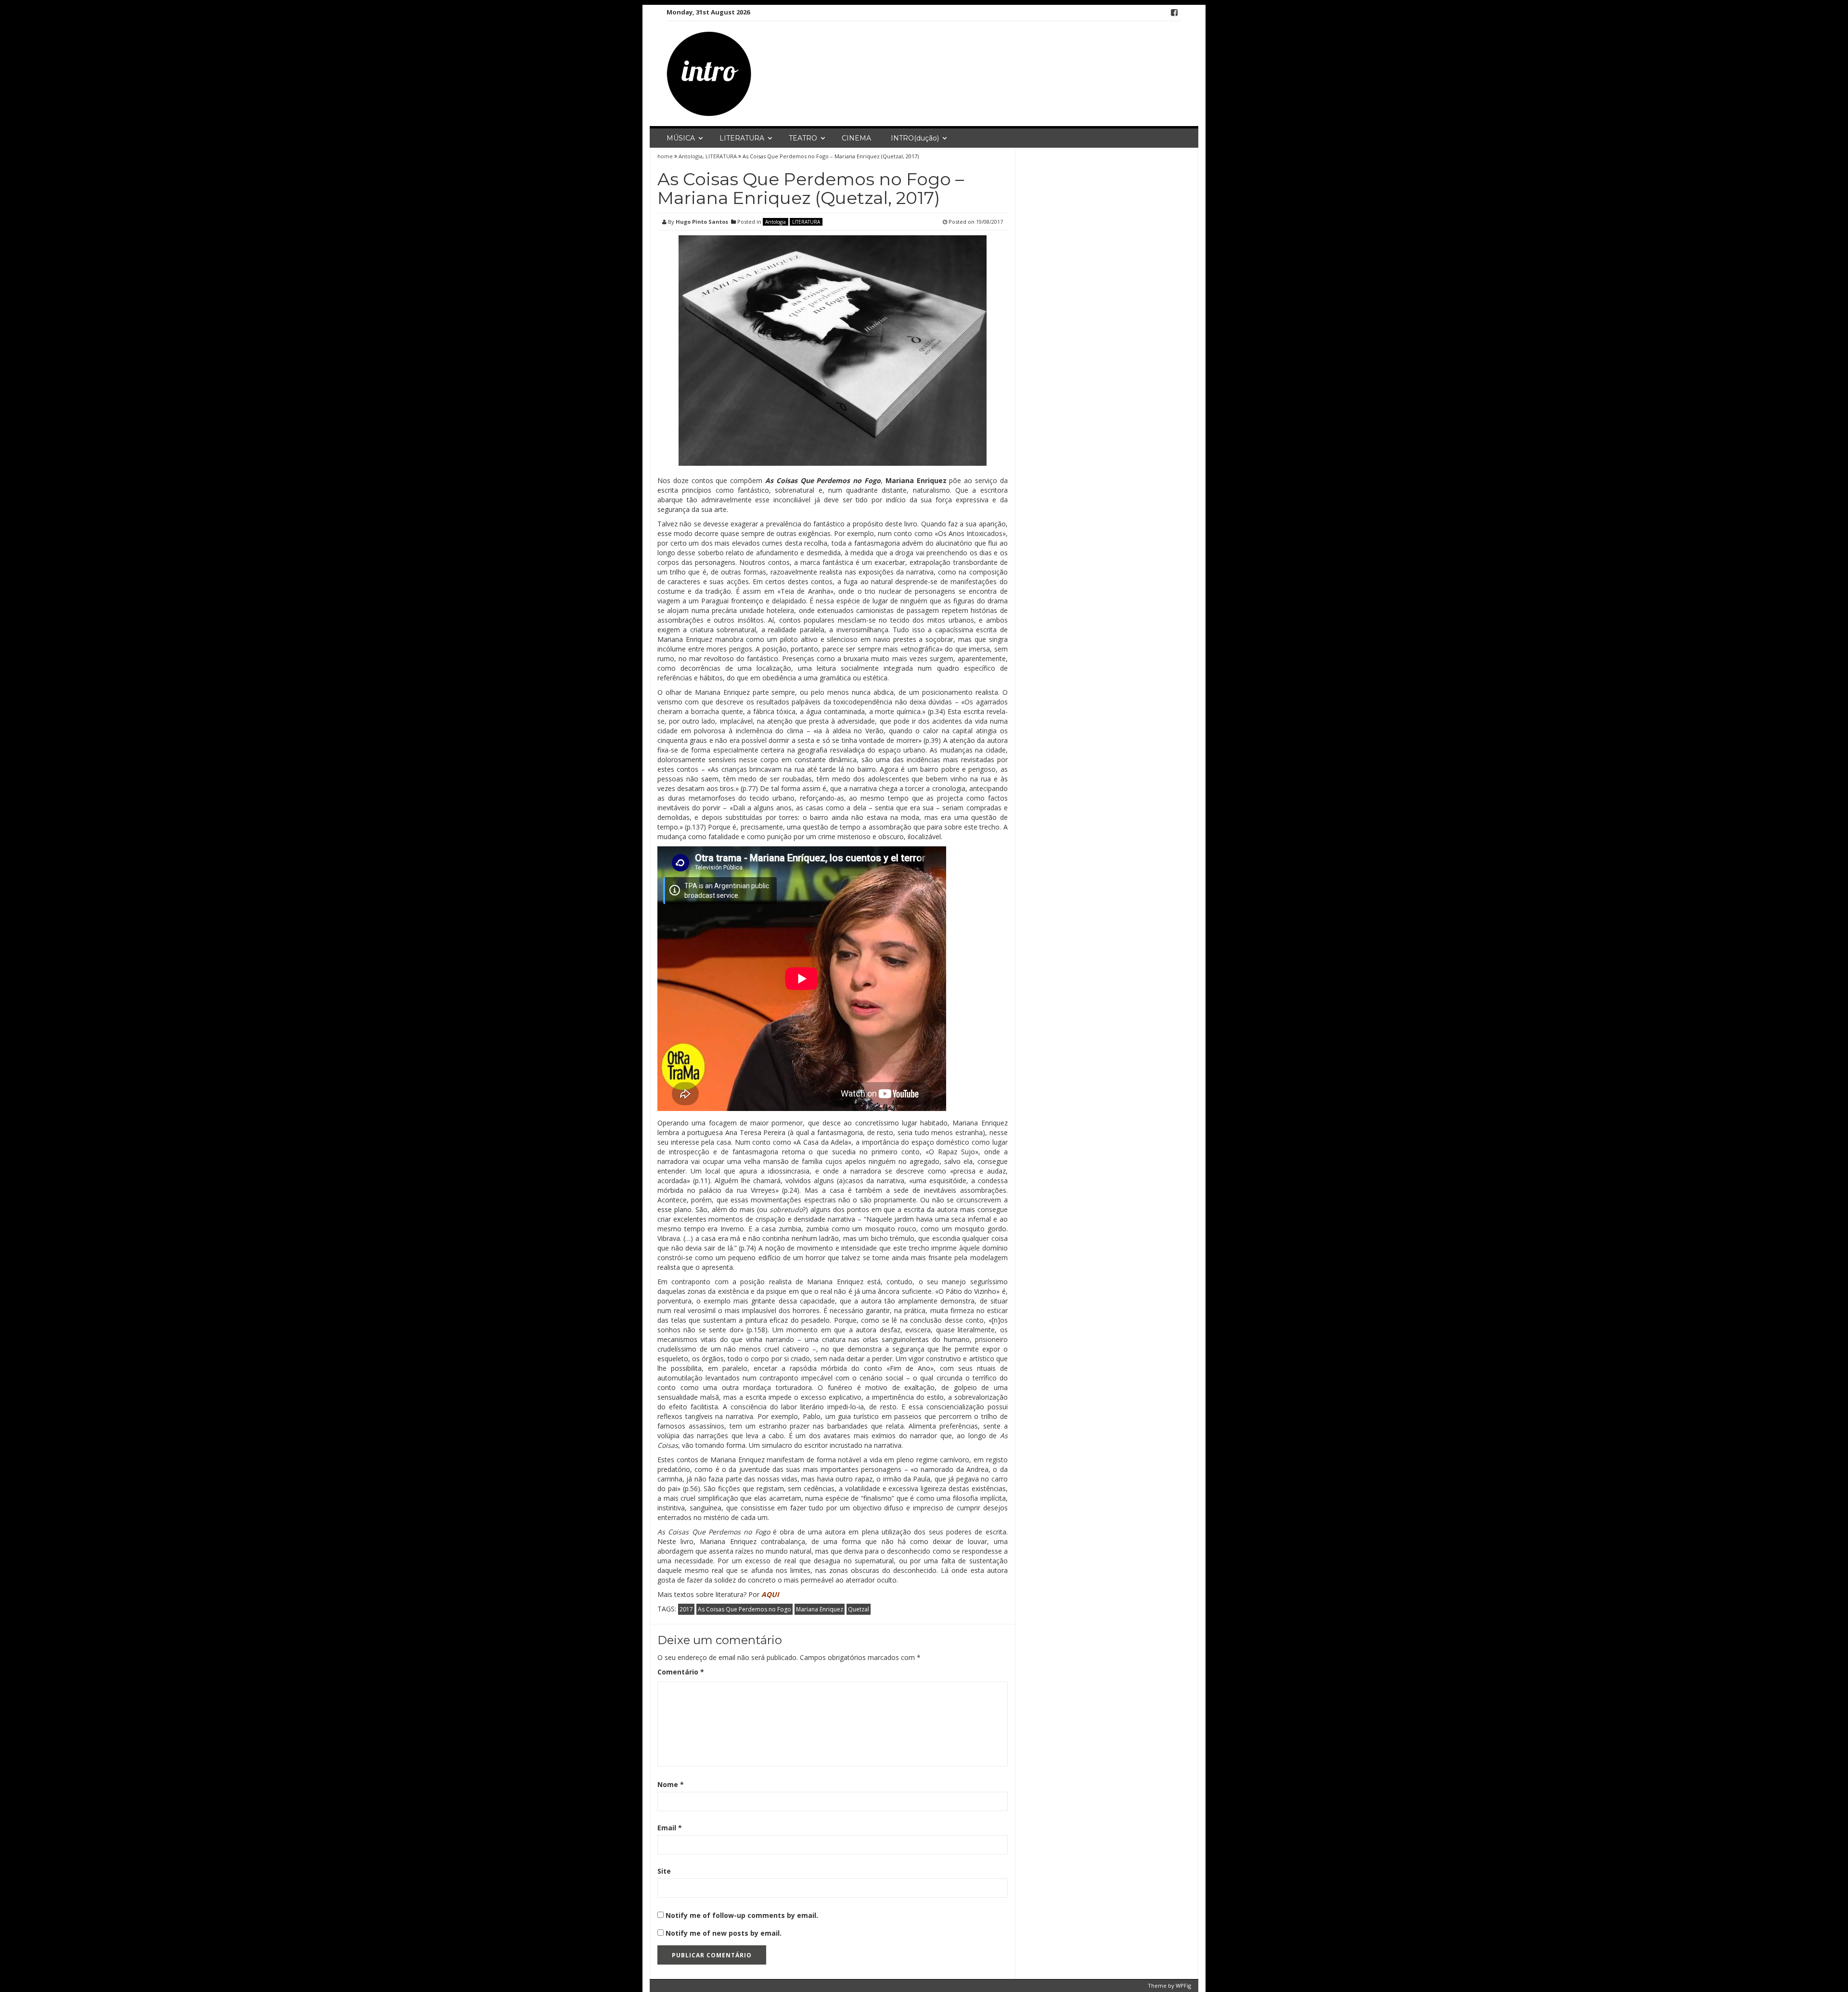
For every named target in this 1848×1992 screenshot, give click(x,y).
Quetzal (859, 1609)
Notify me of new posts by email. (724, 1933)
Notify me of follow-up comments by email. (742, 1915)
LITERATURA (742, 138)
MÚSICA (681, 138)
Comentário (681, 1672)
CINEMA (856, 138)
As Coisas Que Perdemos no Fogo (744, 1609)
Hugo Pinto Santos (702, 222)
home (666, 156)
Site (664, 1871)
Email (670, 1828)
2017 (686, 1609)
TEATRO (803, 138)
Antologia (691, 156)
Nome (671, 1784)
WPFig (1183, 1986)
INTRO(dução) (915, 138)
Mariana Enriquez (820, 1609)
